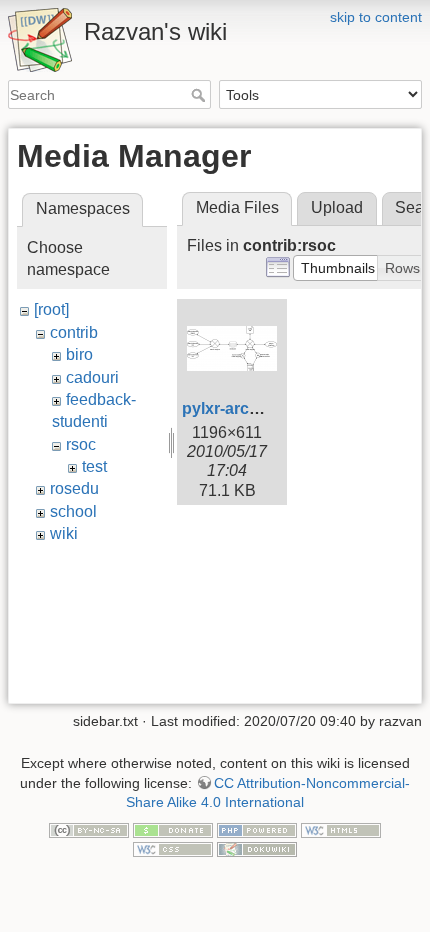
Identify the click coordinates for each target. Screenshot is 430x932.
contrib (74, 332)
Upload (337, 207)
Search (200, 95)
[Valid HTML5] (341, 829)
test (94, 466)
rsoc (81, 444)
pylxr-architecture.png (266, 408)
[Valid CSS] (173, 849)
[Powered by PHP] (257, 829)
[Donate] (173, 829)
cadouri (92, 377)
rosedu (74, 488)
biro (79, 354)
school (73, 511)
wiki (64, 533)
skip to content (376, 17)
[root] (51, 309)
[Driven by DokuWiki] (257, 849)
